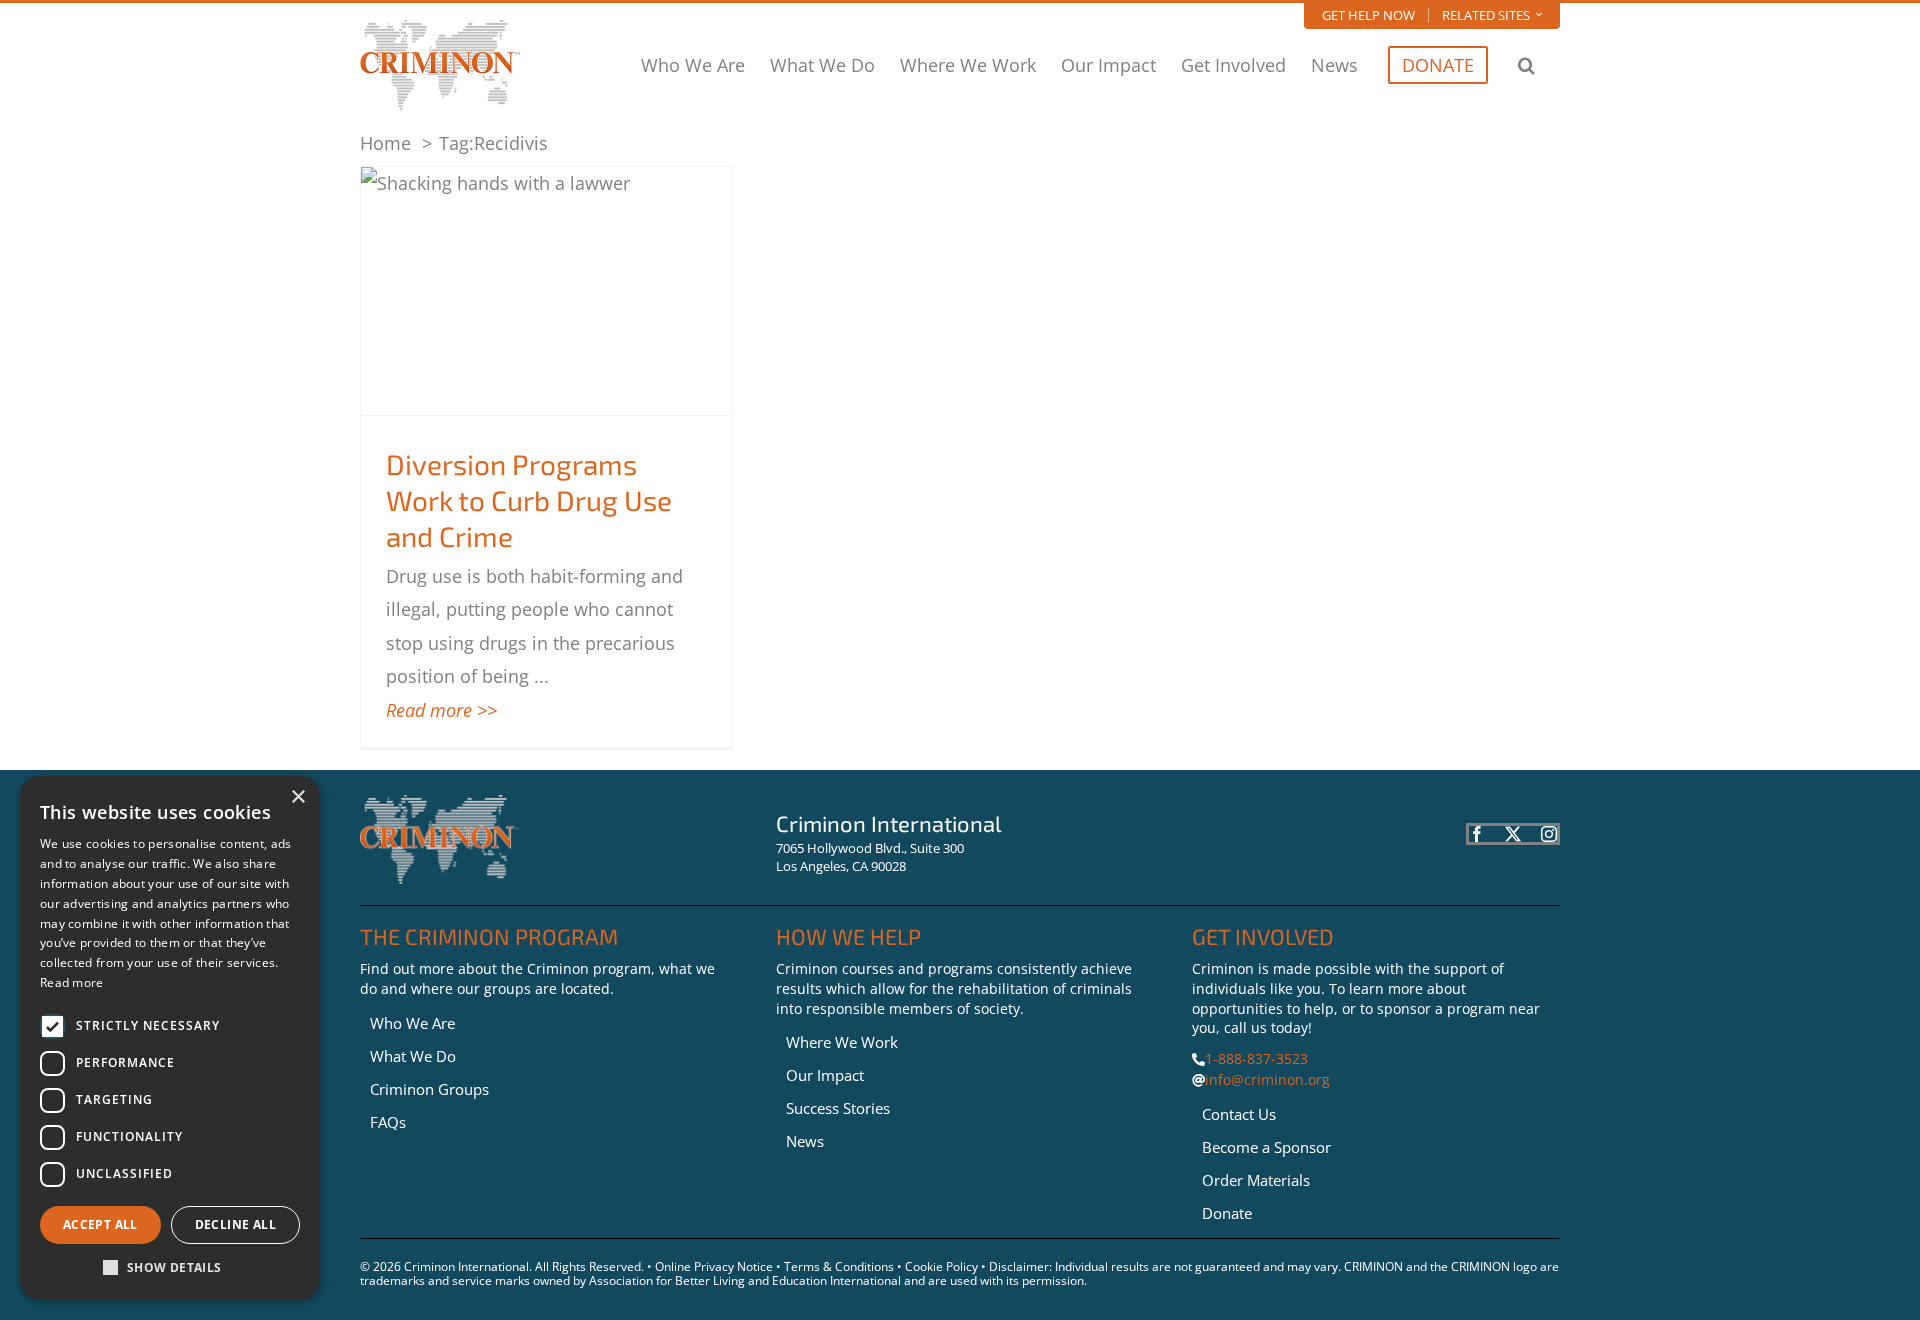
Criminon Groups (429, 1089)
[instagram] (1549, 834)
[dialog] (170, 1038)
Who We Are (412, 1023)
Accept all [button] (100, 1224)
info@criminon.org (1267, 1079)
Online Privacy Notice (714, 1266)
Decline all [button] (235, 1224)
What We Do (413, 1056)
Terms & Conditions (839, 1266)
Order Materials (1256, 1180)
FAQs (388, 1122)
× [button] (297, 797)
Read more (72, 982)
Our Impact (825, 1075)
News (805, 1141)
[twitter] (1513, 834)
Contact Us (1239, 1114)
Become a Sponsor (1266, 1147)
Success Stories (838, 1108)
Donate (1227, 1213)
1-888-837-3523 (1256, 1058)
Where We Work (842, 1042)
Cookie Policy (941, 1266)
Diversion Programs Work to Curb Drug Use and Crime (529, 500)
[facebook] (1477, 834)
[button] (1526, 65)
